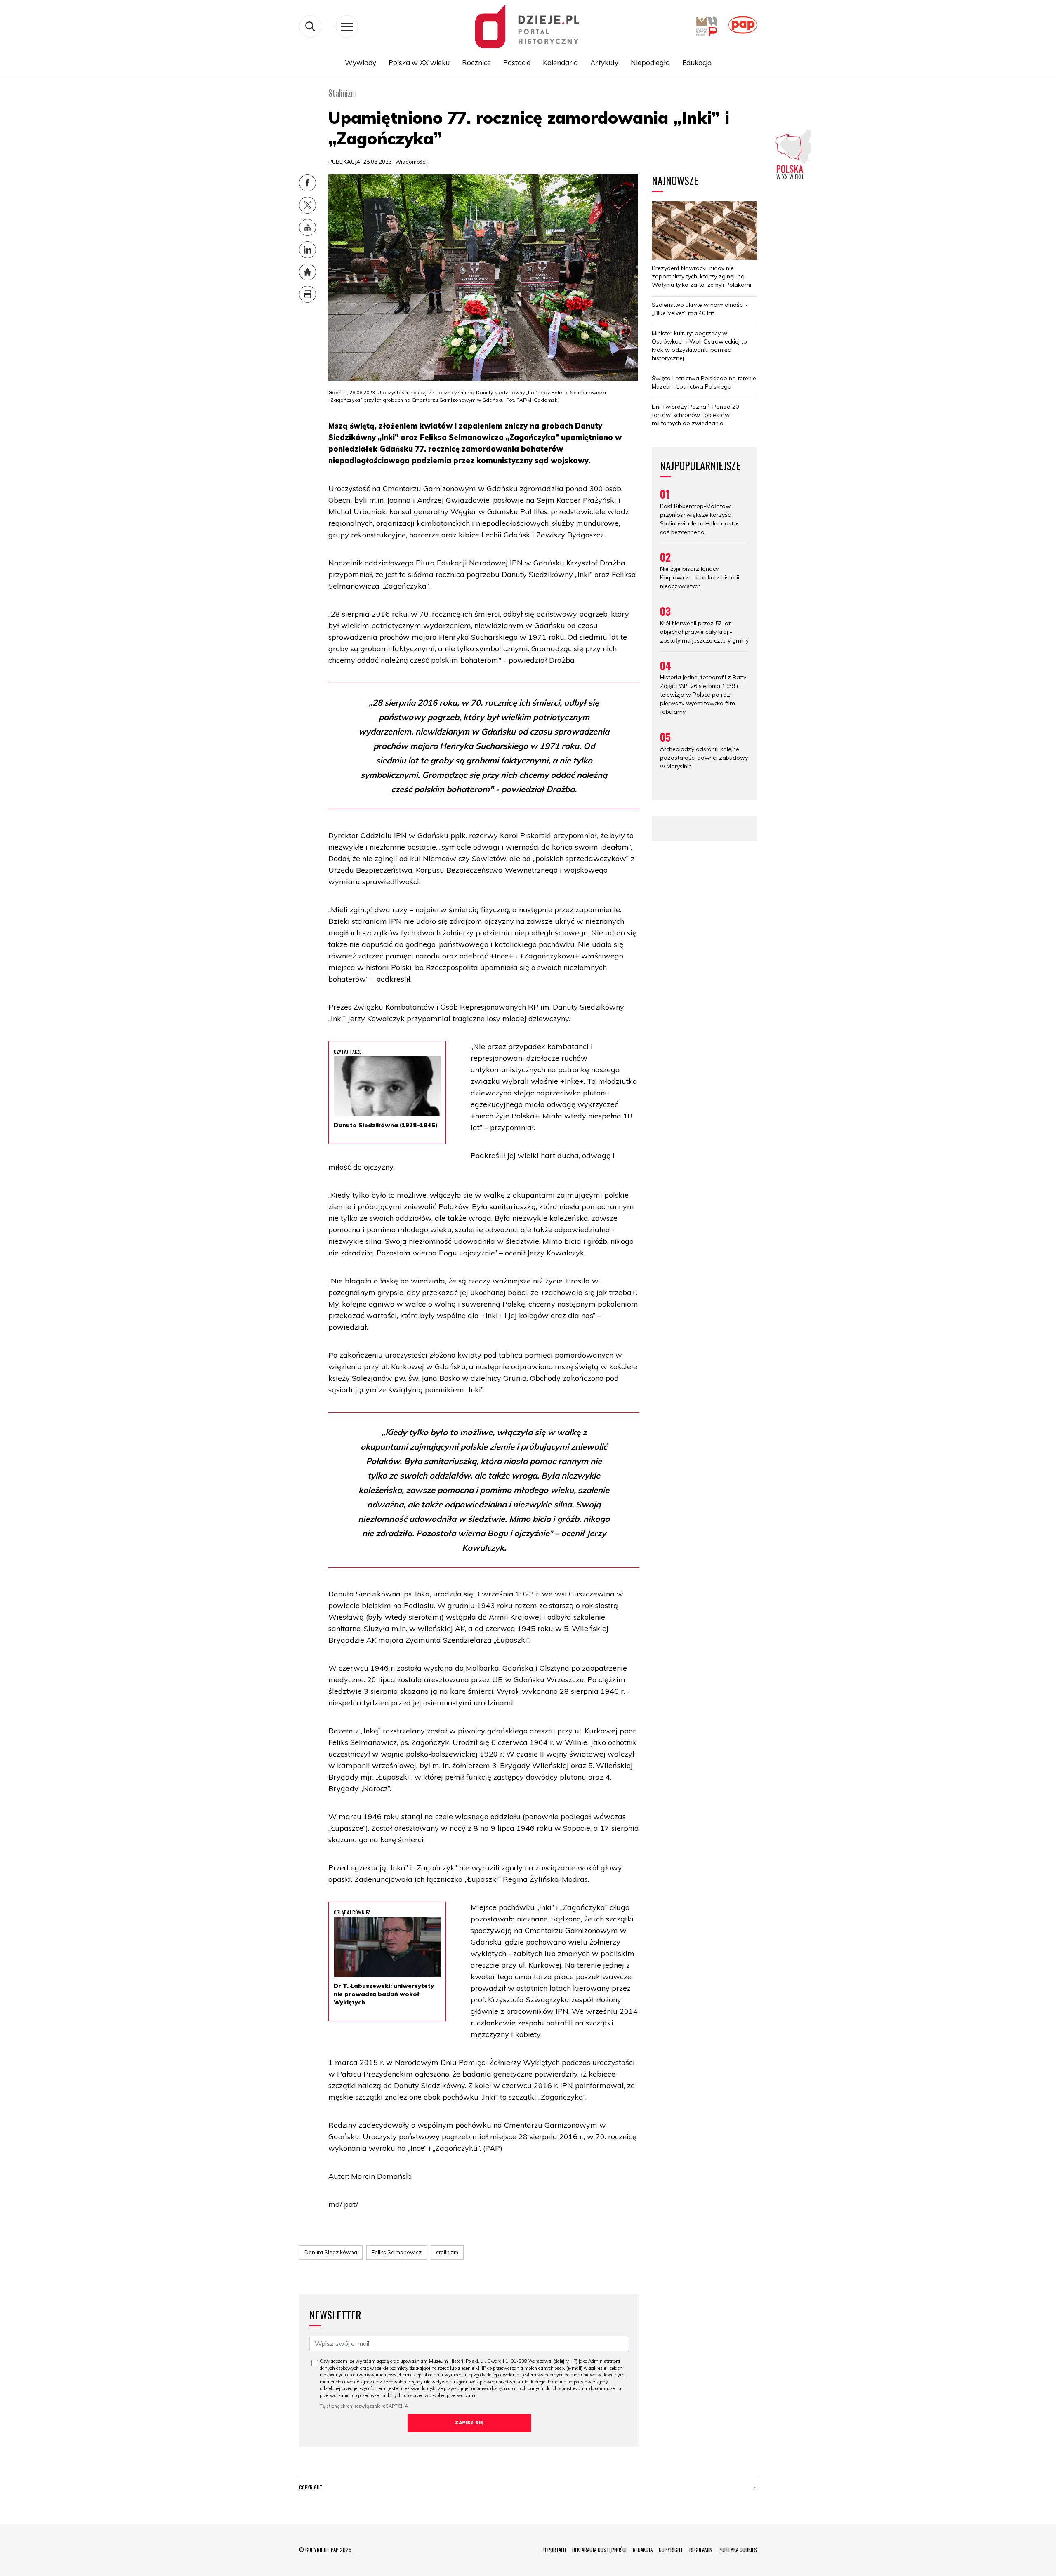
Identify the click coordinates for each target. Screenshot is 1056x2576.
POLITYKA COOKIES (738, 2550)
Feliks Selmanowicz (397, 2252)
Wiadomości (411, 162)
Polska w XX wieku (419, 62)
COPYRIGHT (671, 2550)
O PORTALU (555, 2550)
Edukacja (697, 62)
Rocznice (476, 62)
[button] (755, 2489)
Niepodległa (650, 62)
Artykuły (604, 62)
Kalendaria (560, 62)
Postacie (517, 62)
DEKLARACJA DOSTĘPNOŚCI (599, 2550)
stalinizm (447, 2252)
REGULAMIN (701, 2550)
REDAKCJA (643, 2550)
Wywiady (361, 62)
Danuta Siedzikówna (331, 2252)
